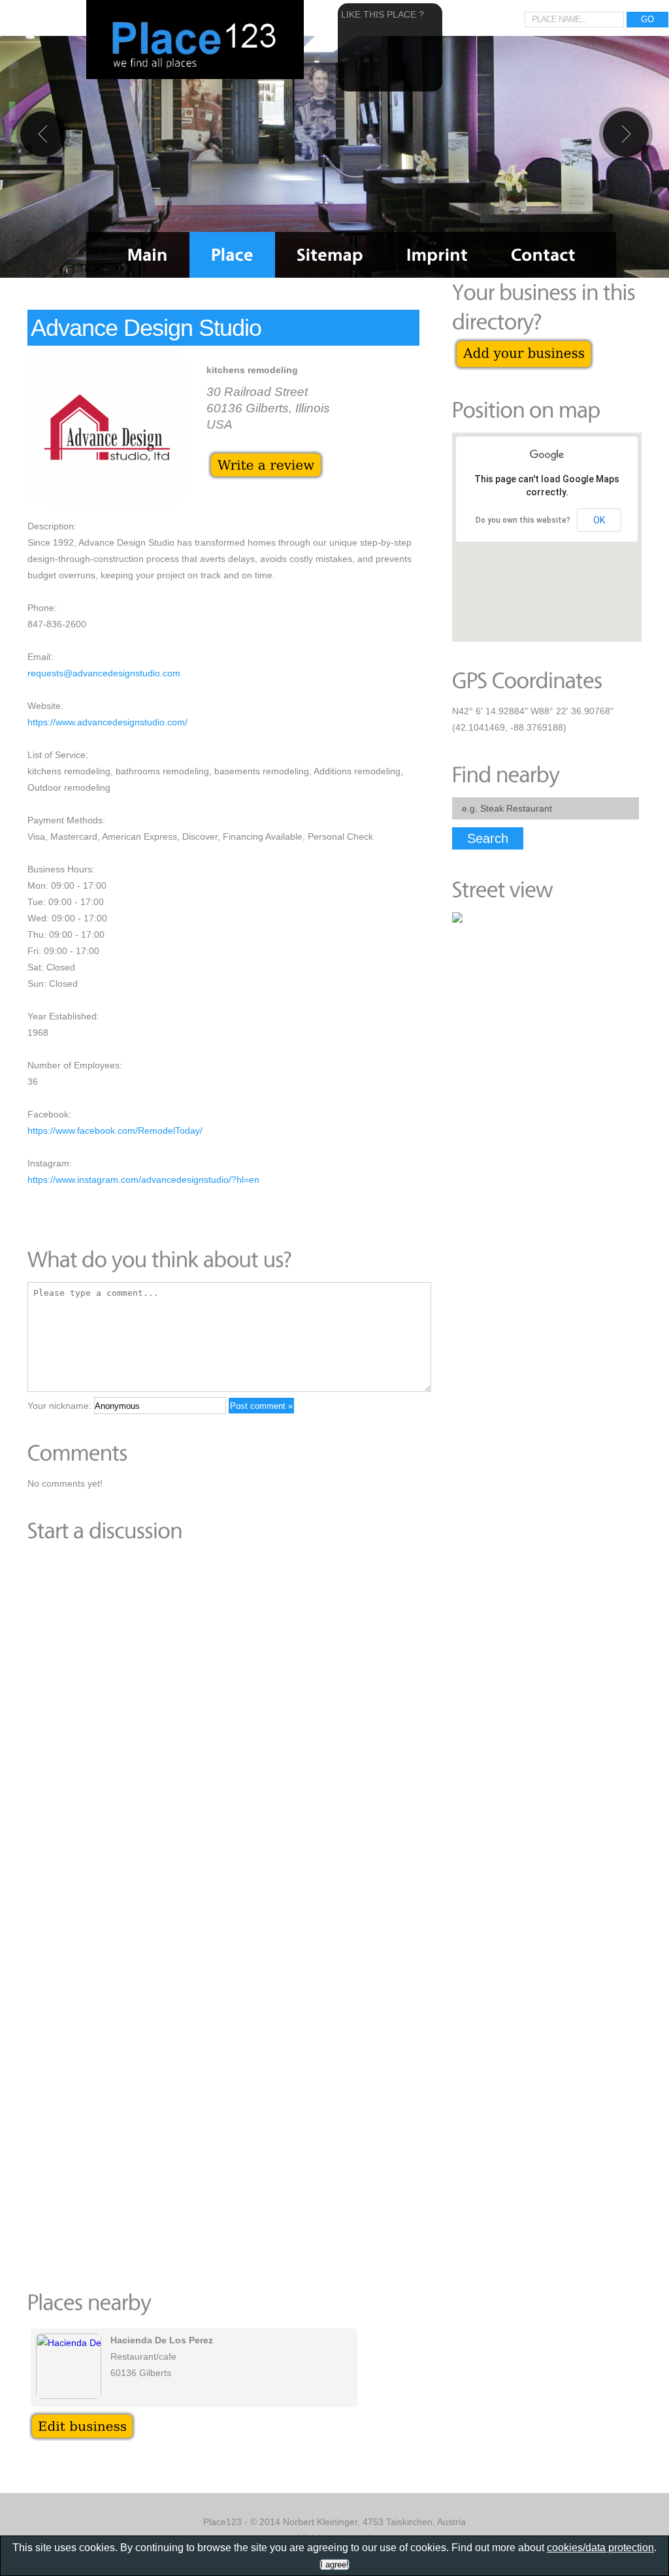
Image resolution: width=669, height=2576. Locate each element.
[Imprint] (437, 255)
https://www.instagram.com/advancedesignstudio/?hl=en (143, 1180)
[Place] (232, 255)
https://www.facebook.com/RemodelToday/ (115, 1131)
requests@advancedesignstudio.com (104, 673)
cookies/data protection (600, 2548)
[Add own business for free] (524, 344)
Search (488, 838)
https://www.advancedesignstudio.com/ (107, 722)
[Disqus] (223, 1733)
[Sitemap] (330, 255)
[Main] (148, 255)
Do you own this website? (523, 520)
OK (599, 520)
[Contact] (543, 255)
